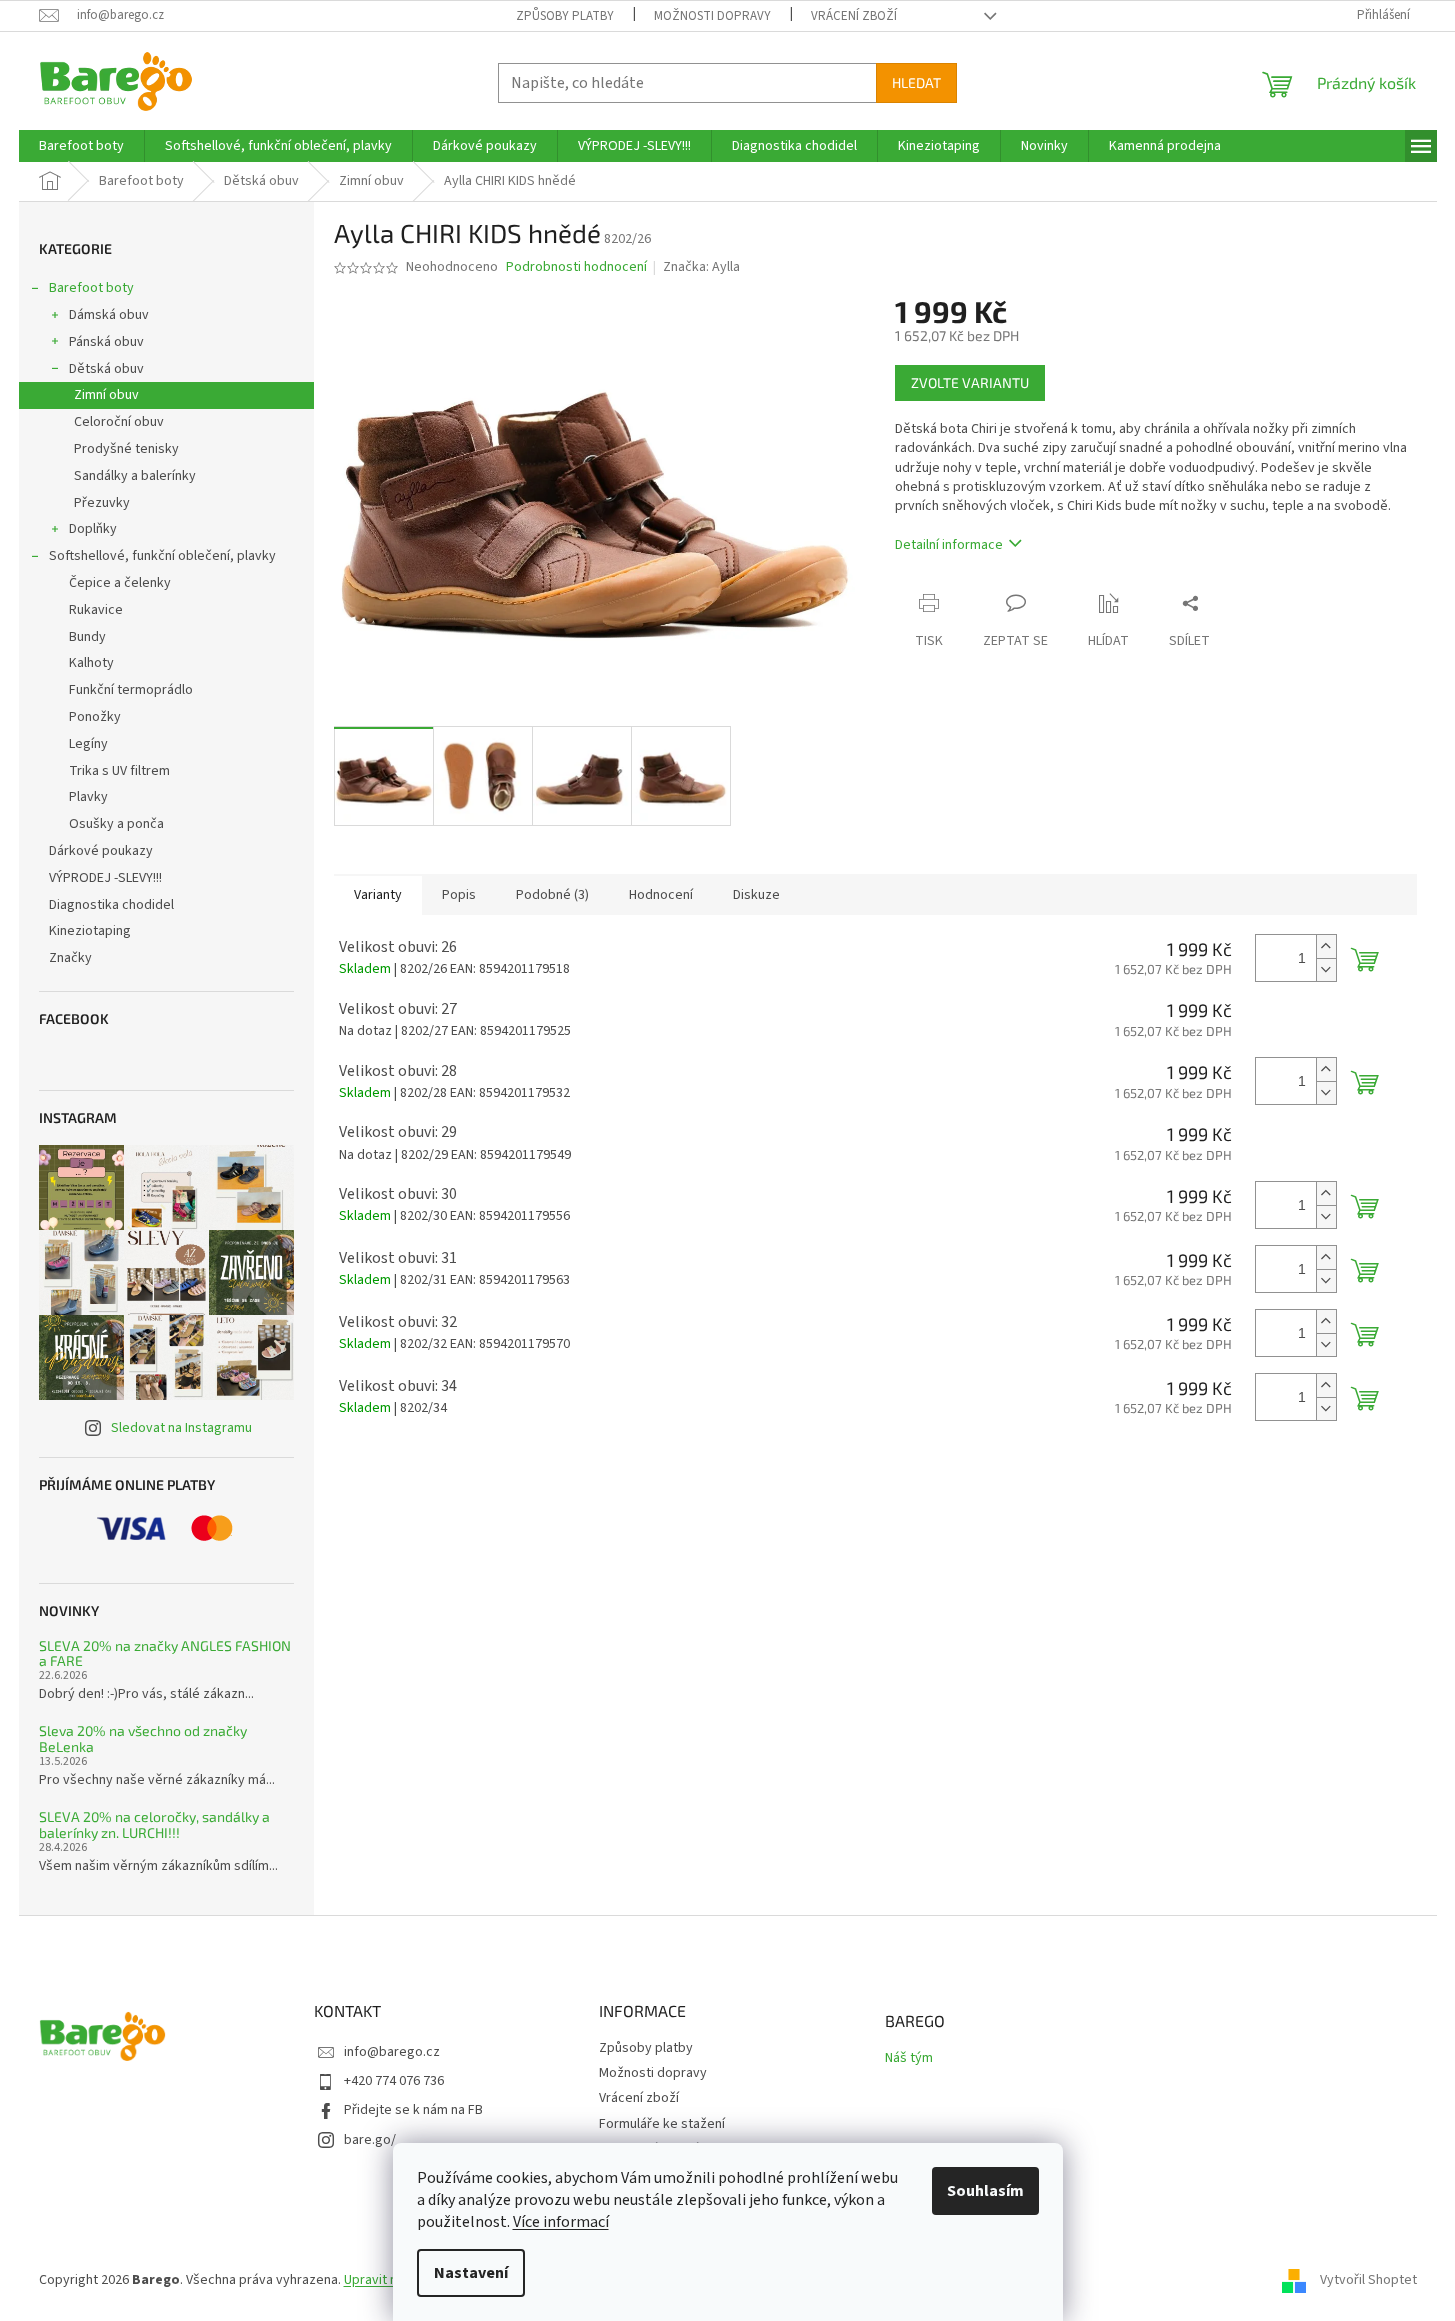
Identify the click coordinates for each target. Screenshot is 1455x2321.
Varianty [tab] (378, 895)
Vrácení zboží (854, 16)
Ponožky (95, 717)
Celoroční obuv (119, 422)
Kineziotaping (90, 931)
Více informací (561, 2222)
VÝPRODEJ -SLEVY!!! (105, 878)
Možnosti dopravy (712, 16)
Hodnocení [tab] (661, 895)
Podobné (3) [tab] (552, 895)
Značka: (701, 267)
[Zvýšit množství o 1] (1326, 946)
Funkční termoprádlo (131, 690)
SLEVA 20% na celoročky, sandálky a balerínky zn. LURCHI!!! (154, 1824)
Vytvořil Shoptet (1368, 2280)
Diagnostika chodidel (111, 905)
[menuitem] (81, 146)
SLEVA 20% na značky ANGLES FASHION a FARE (165, 1653)
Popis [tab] (459, 895)
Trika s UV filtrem (119, 771)
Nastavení (471, 2273)
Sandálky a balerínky (135, 476)
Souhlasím (985, 2191)
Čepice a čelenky (120, 583)
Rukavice (96, 610)
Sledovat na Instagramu (181, 1428)
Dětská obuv (106, 369)
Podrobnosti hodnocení (576, 267)
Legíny (88, 744)
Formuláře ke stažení (662, 2124)
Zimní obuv (106, 395)
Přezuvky (102, 503)
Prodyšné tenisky (126, 449)
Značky (70, 958)
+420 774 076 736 (394, 2081)
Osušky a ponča (116, 824)
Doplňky (93, 529)
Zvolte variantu (970, 382)
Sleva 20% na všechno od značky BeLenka (143, 1738)
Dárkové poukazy (101, 851)
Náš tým (909, 2058)
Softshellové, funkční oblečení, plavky (162, 556)
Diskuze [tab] (756, 895)
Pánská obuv (106, 342)
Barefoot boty (91, 288)
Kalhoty (91, 663)
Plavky (88, 797)
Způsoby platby (565, 16)
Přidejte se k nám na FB (413, 2110)
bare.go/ (370, 2140)
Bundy (87, 637)
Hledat (916, 82)
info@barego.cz (392, 2052)
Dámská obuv (109, 315)
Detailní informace (949, 545)
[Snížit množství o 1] (1326, 969)
